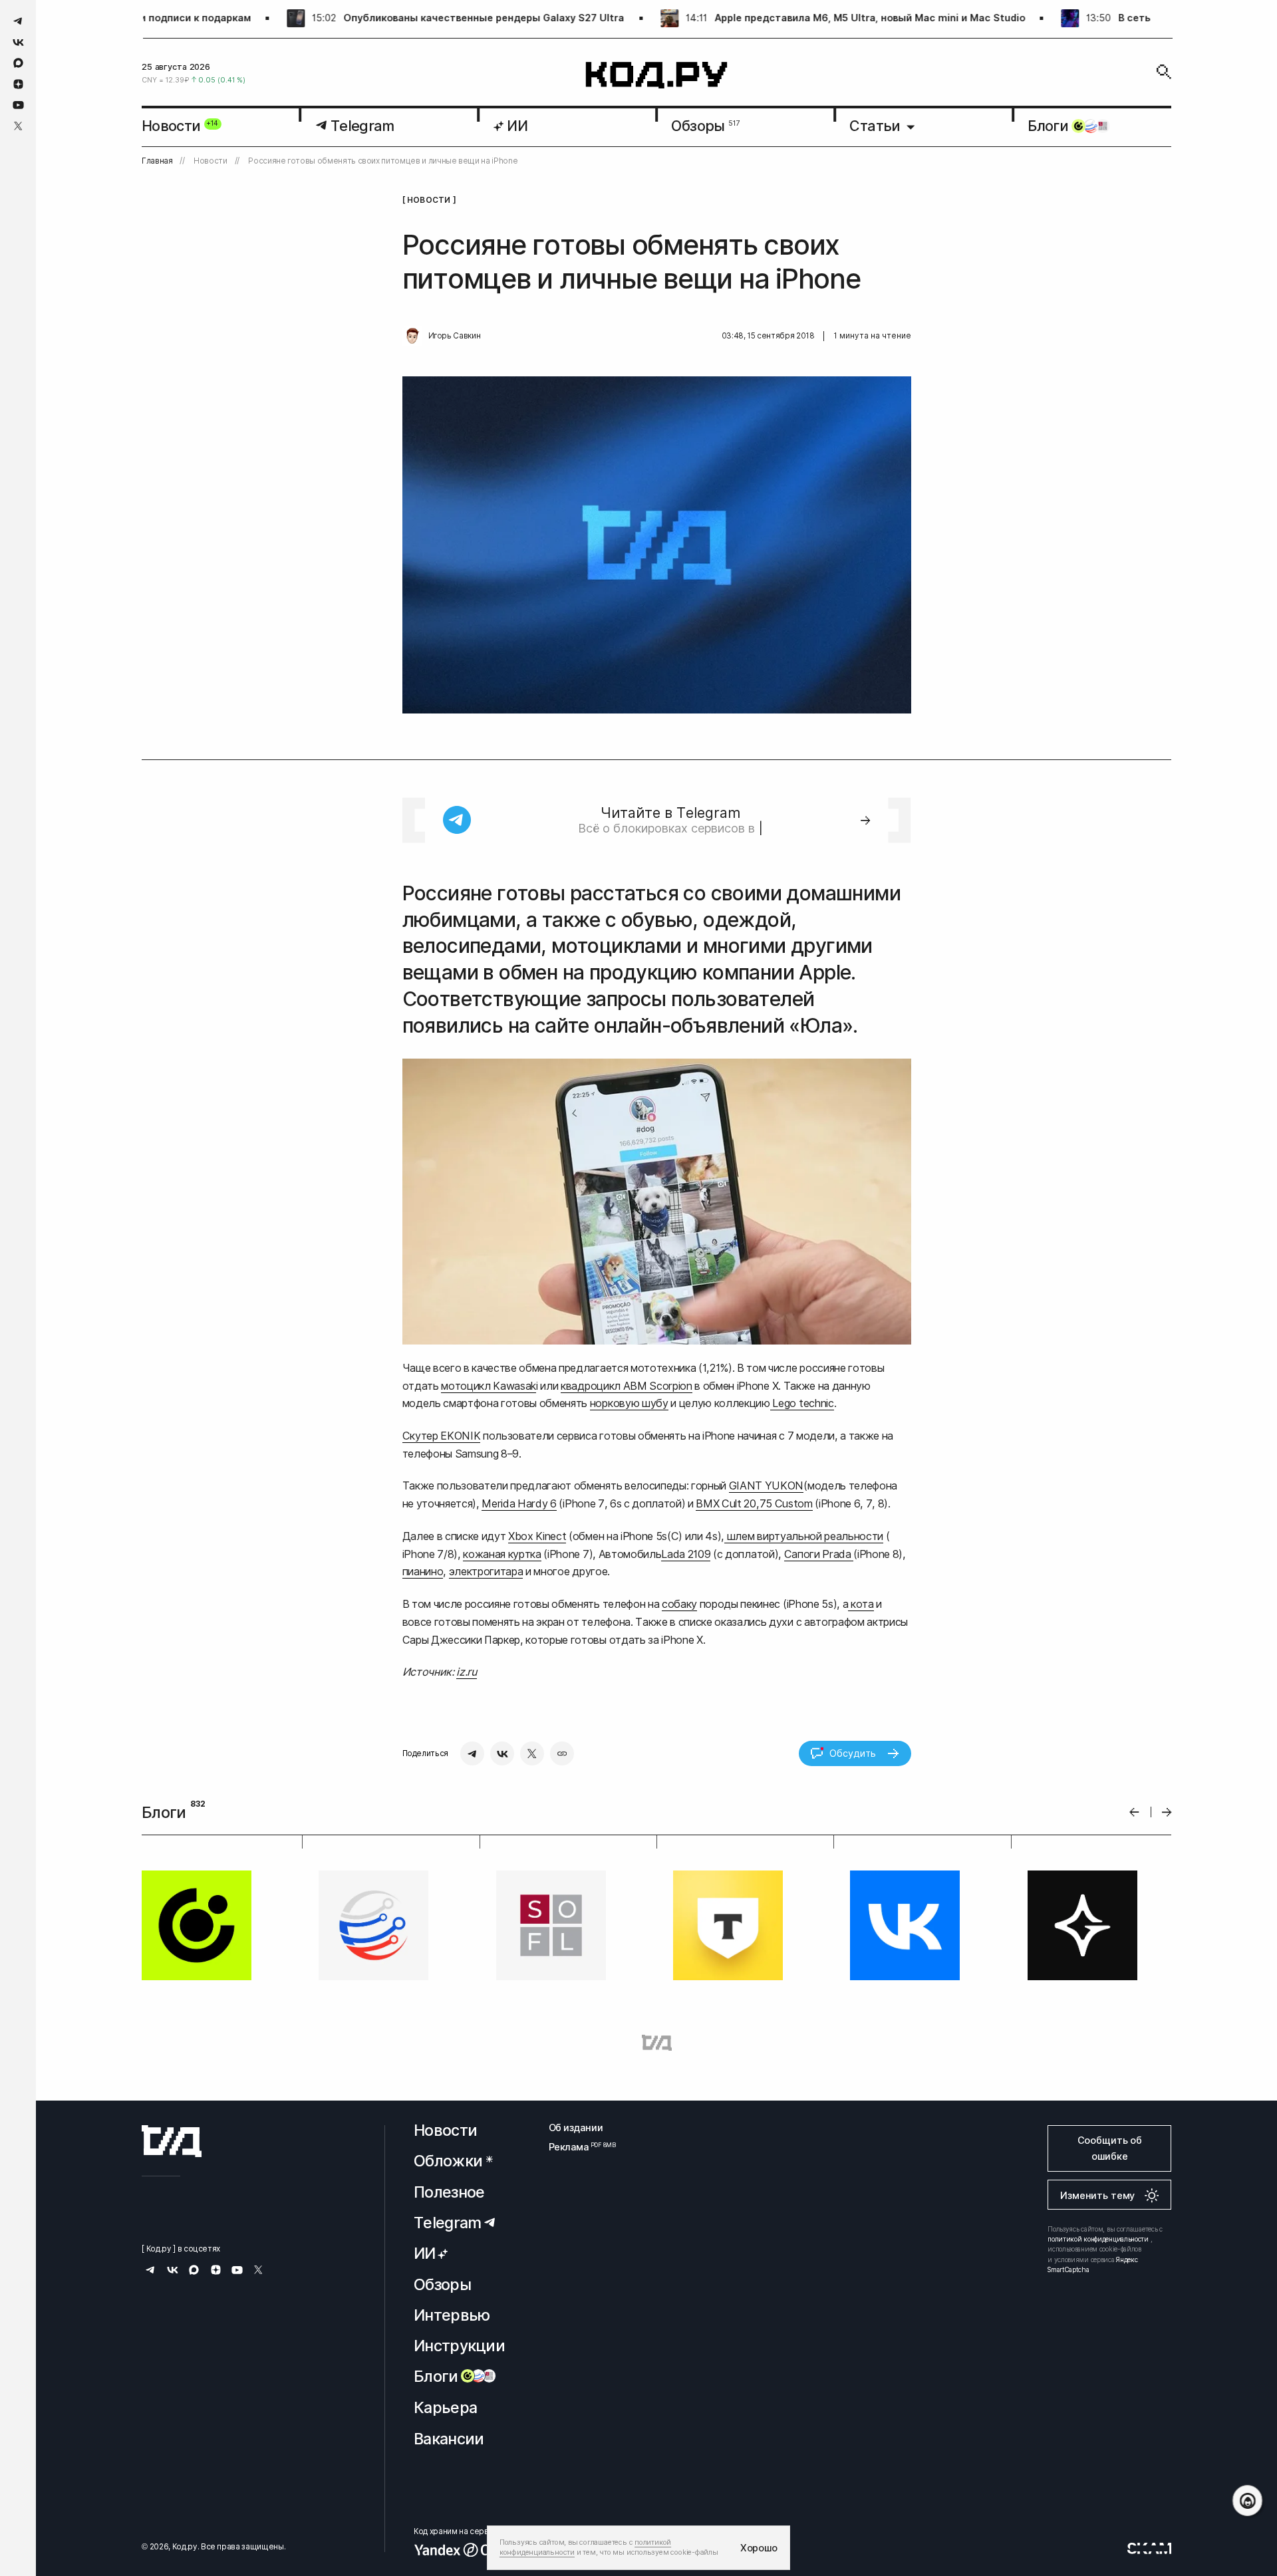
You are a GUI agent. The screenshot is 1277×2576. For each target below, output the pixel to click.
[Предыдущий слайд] (1134, 1812)
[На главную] (657, 75)
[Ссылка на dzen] (18, 84)
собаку (679, 1604)
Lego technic (802, 1403)
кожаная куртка (502, 1554)
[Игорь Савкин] (412, 336)
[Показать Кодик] (1247, 2501)
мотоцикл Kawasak (489, 1386)
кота (861, 1604)
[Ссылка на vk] (18, 42)
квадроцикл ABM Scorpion (627, 1386)
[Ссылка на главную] (172, 2141)
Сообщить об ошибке (1110, 2148)
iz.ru (466, 1672)
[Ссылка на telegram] (18, 21)
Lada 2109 (686, 1554)
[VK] (502, 1753)
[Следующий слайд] (1167, 1812)
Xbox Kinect (537, 1536)
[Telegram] (472, 1753)
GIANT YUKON (766, 1485)
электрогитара (486, 1571)
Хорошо (759, 2548)
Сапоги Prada (819, 1554)
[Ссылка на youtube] (18, 105)
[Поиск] (1164, 72)
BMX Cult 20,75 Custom (754, 1503)
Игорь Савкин (455, 336)
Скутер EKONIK (442, 1436)
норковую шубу (629, 1403)
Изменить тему (1097, 2195)
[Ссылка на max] (18, 63)
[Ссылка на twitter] (18, 126)
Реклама (576, 2147)
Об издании (576, 2127)
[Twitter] (532, 1753)
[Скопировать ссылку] (562, 1753)
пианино (423, 1571)
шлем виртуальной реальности (804, 1536)
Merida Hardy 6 (519, 1503)
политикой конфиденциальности (1098, 2239)
